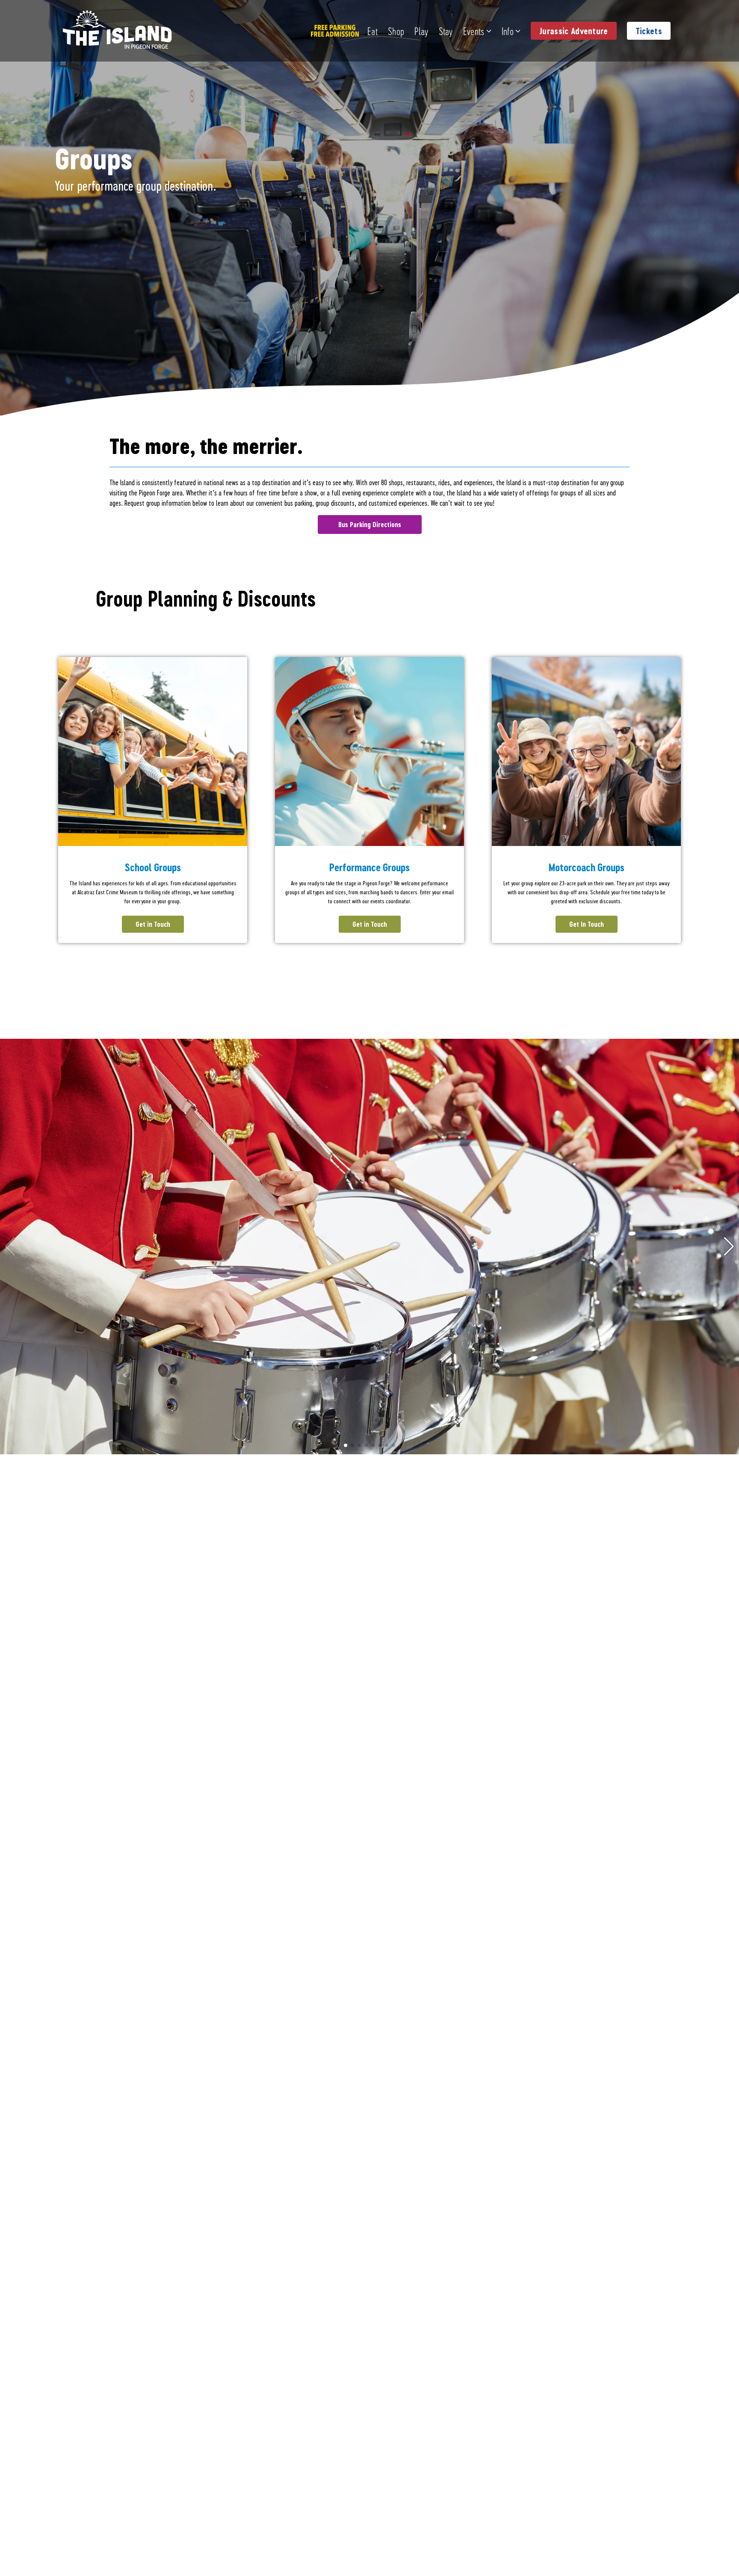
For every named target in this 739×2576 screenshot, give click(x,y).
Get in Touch (153, 924)
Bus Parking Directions (370, 524)
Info (508, 31)
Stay (446, 31)
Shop (396, 31)
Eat (372, 31)
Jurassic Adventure (574, 31)
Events (474, 31)
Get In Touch (587, 924)
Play (421, 31)
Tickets (649, 31)
